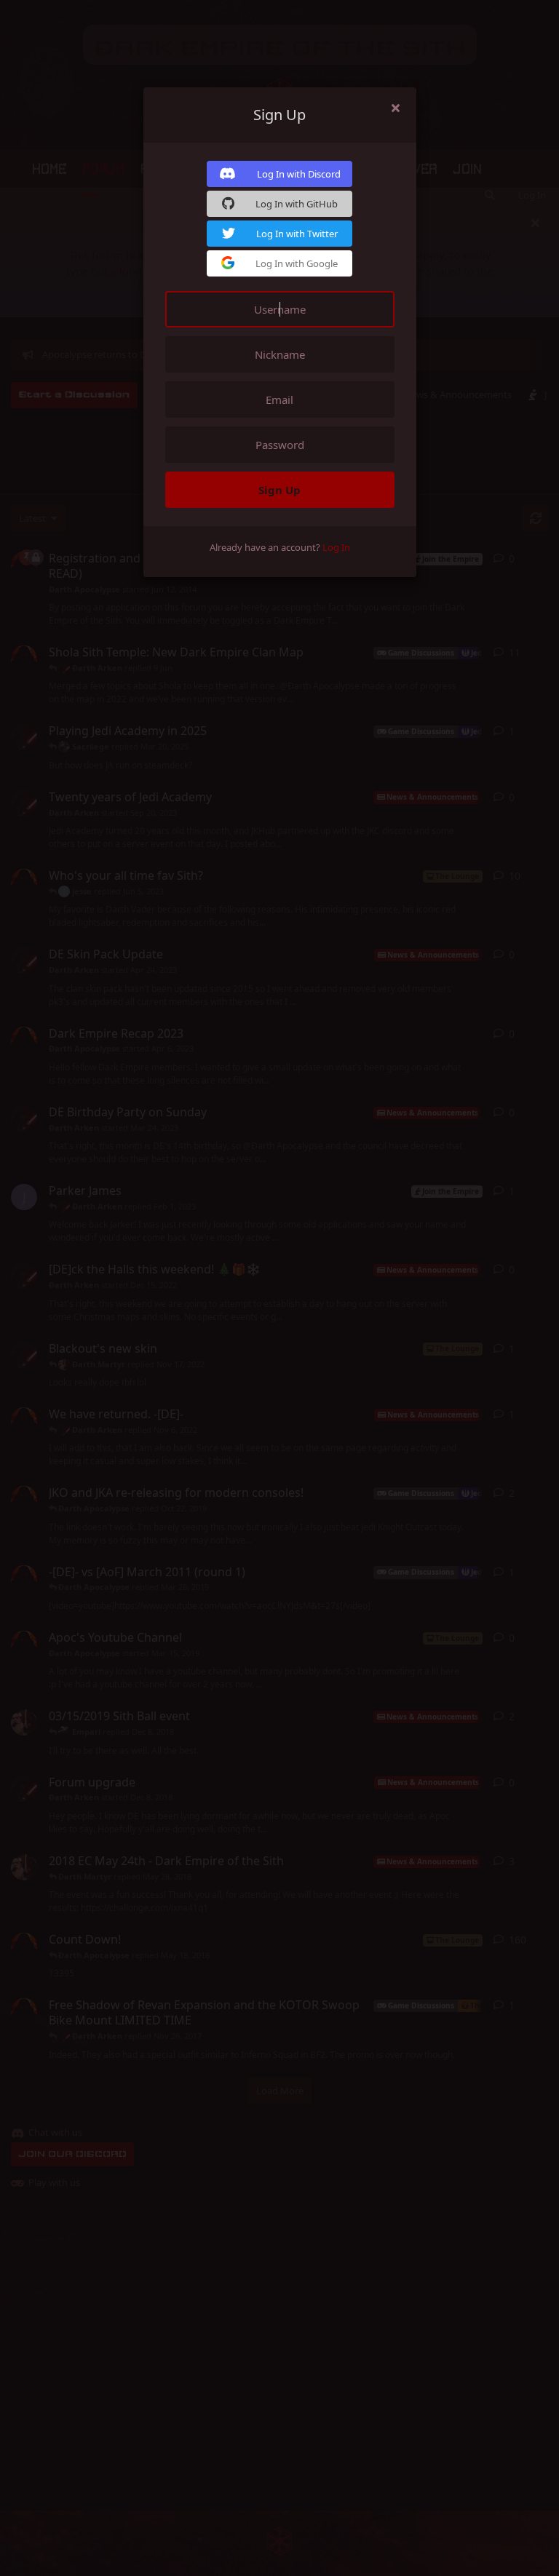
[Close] (396, 108)
